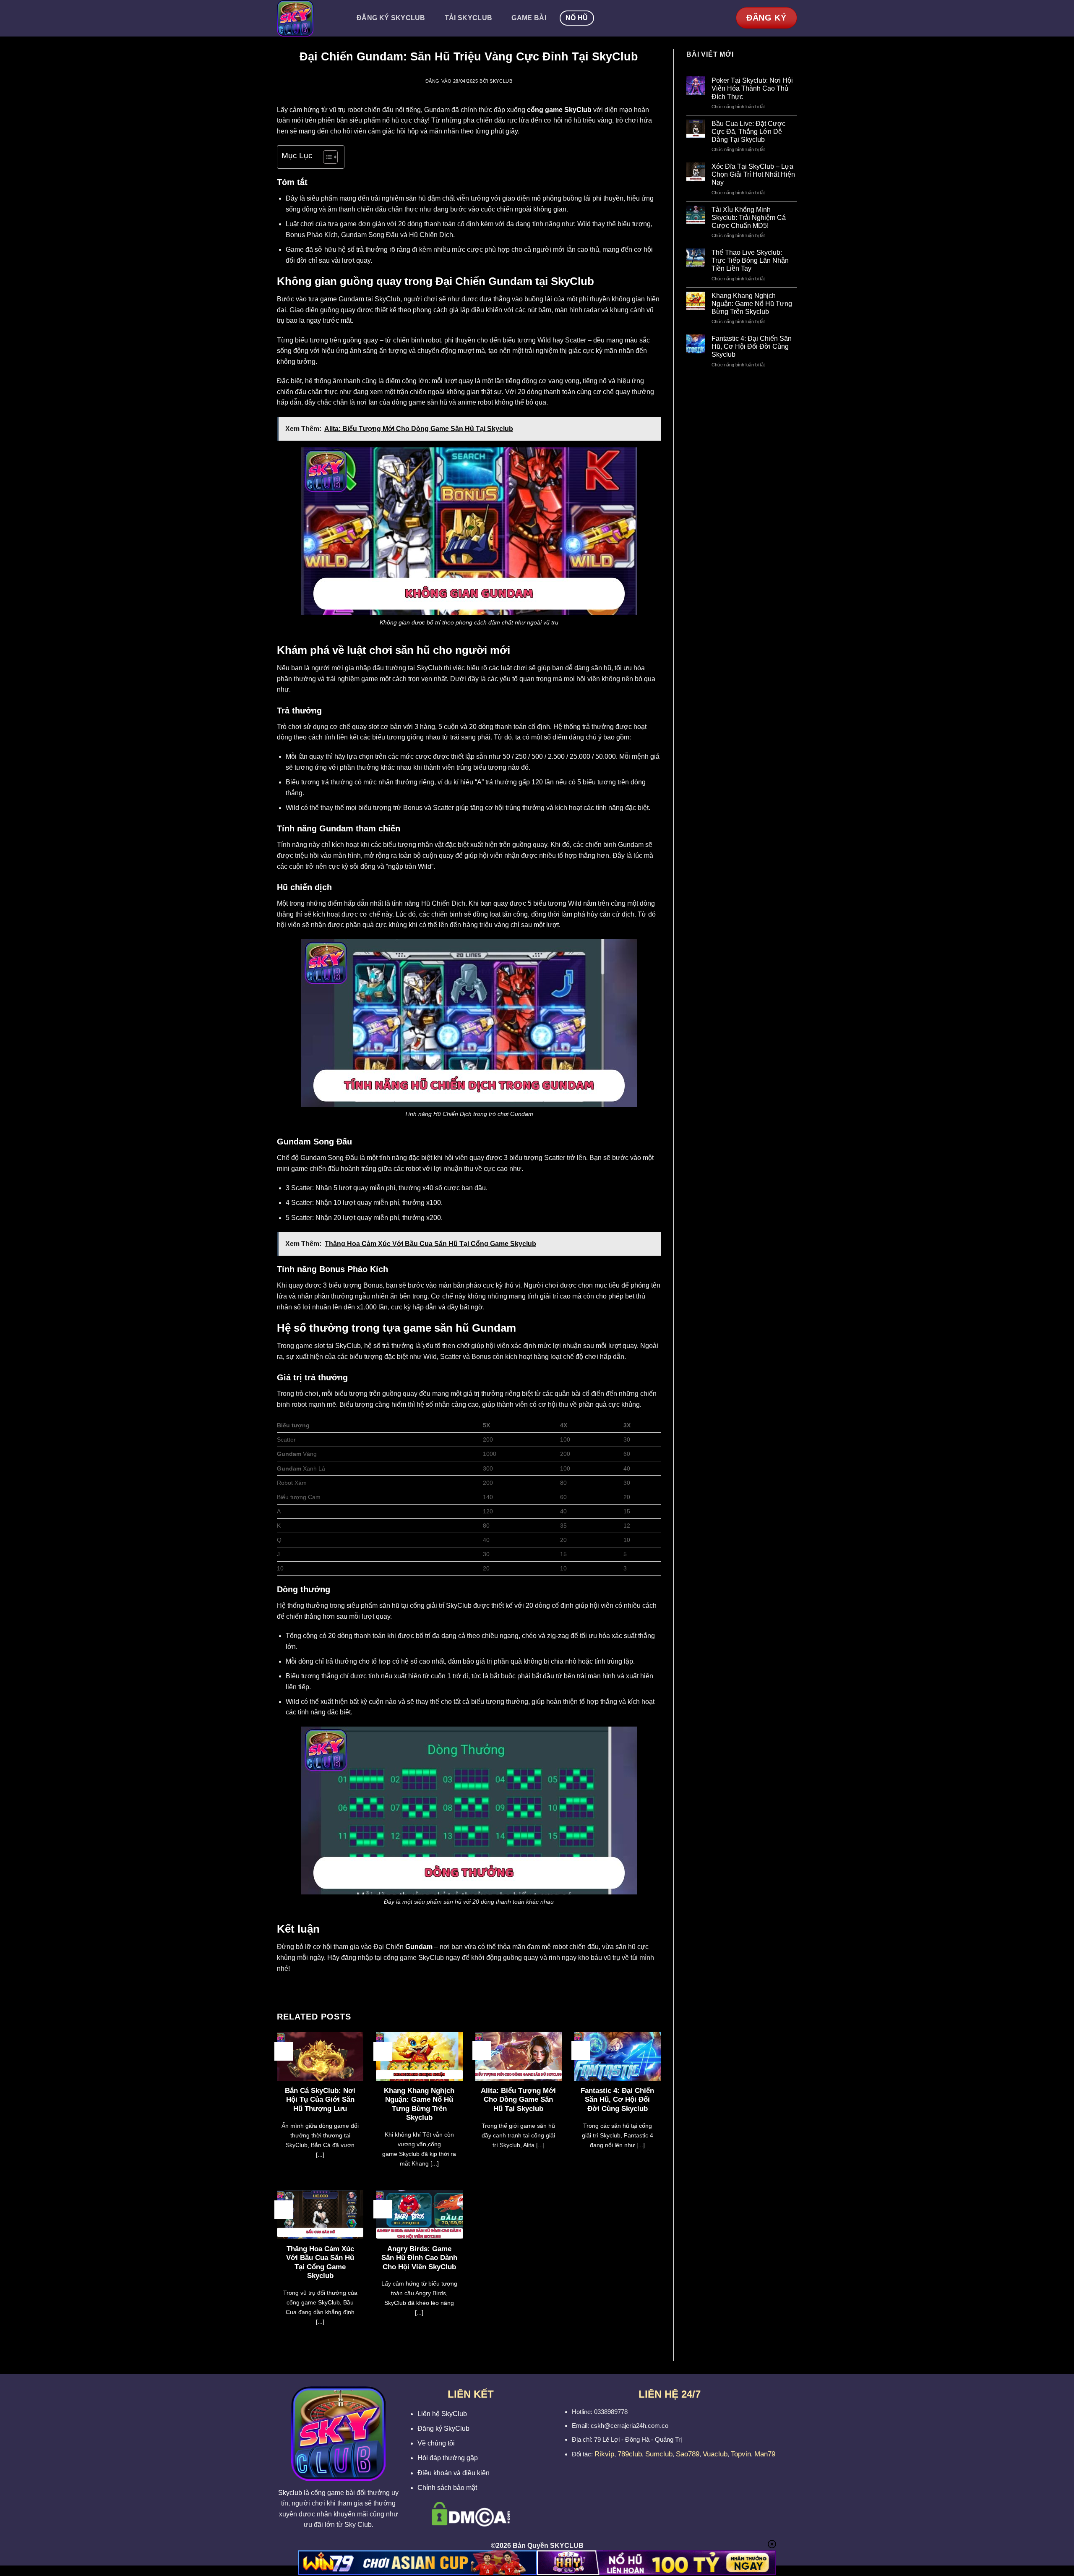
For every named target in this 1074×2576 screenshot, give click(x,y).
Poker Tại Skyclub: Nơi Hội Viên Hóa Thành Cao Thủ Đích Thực (752, 88)
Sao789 (688, 2454)
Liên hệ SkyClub (442, 2414)
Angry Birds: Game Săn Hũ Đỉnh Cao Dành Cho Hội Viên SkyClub (419, 2258)
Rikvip (604, 2454)
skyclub (501, 81)
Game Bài (529, 18)
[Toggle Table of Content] (326, 157)
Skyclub (290, 2493)
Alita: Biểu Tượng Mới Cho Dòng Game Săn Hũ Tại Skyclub (518, 2100)
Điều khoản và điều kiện (454, 2473)
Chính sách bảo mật (447, 2488)
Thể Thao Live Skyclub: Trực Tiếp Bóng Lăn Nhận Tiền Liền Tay (750, 260)
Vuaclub (715, 2454)
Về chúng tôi (436, 2443)
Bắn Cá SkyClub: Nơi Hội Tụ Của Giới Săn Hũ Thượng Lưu (320, 2100)
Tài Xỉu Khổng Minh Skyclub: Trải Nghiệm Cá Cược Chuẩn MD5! (749, 218)
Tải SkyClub (469, 18)
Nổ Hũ (577, 18)
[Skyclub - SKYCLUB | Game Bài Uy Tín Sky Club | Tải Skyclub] (308, 18)
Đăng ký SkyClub (443, 2428)
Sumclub (659, 2454)
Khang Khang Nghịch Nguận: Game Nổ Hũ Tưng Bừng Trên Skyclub (419, 2104)
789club (630, 2454)
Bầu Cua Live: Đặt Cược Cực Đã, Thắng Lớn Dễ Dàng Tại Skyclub (748, 132)
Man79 (765, 2454)
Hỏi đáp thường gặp (448, 2458)
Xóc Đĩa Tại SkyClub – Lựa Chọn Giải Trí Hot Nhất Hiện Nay (753, 174)
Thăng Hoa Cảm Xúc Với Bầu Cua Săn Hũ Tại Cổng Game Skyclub (320, 2262)
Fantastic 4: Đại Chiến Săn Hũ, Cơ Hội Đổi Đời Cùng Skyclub (617, 2100)
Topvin (741, 2454)
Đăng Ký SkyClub (391, 18)
